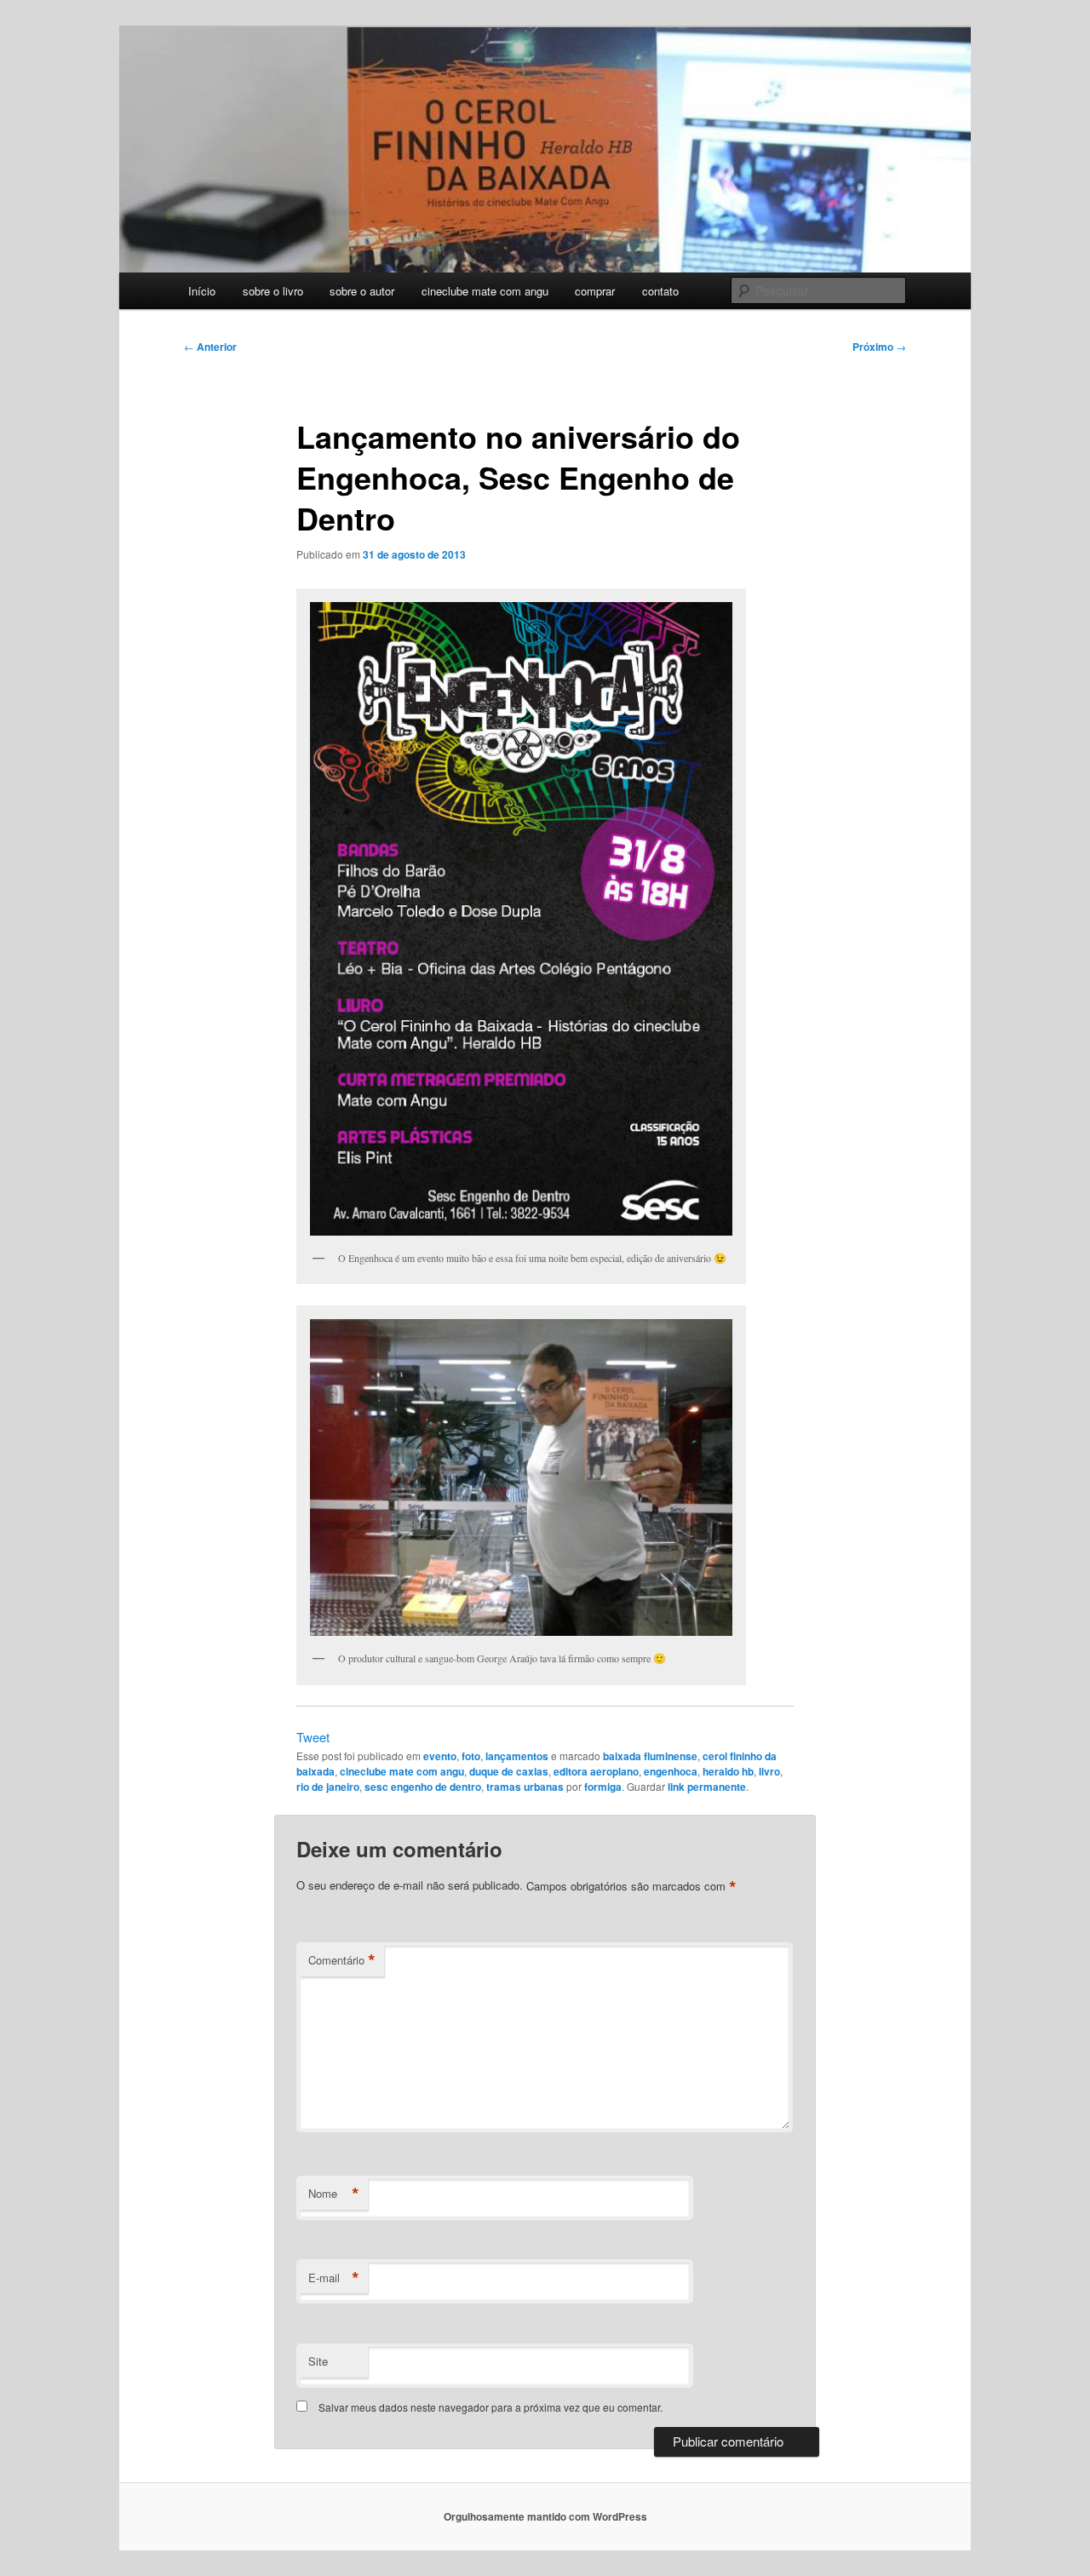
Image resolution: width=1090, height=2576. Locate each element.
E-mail (334, 2278)
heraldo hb (728, 1771)
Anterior (210, 347)
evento (440, 1756)
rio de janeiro (328, 1787)
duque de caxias (509, 1771)
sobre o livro (273, 291)
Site (318, 2361)
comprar (595, 291)
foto (471, 1756)
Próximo (879, 347)
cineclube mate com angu (485, 291)
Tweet (313, 1737)
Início (202, 291)
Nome (334, 2194)
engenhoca (671, 1771)
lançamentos (517, 1756)
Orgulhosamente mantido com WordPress (545, 2516)
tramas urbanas (525, 1787)
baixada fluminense (650, 1756)
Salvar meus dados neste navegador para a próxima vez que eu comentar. (490, 2407)
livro (769, 1771)
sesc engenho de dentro (423, 1787)
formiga (603, 1787)
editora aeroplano (596, 1771)
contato (660, 291)
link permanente (707, 1787)
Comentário (342, 1960)
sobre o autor (362, 291)
